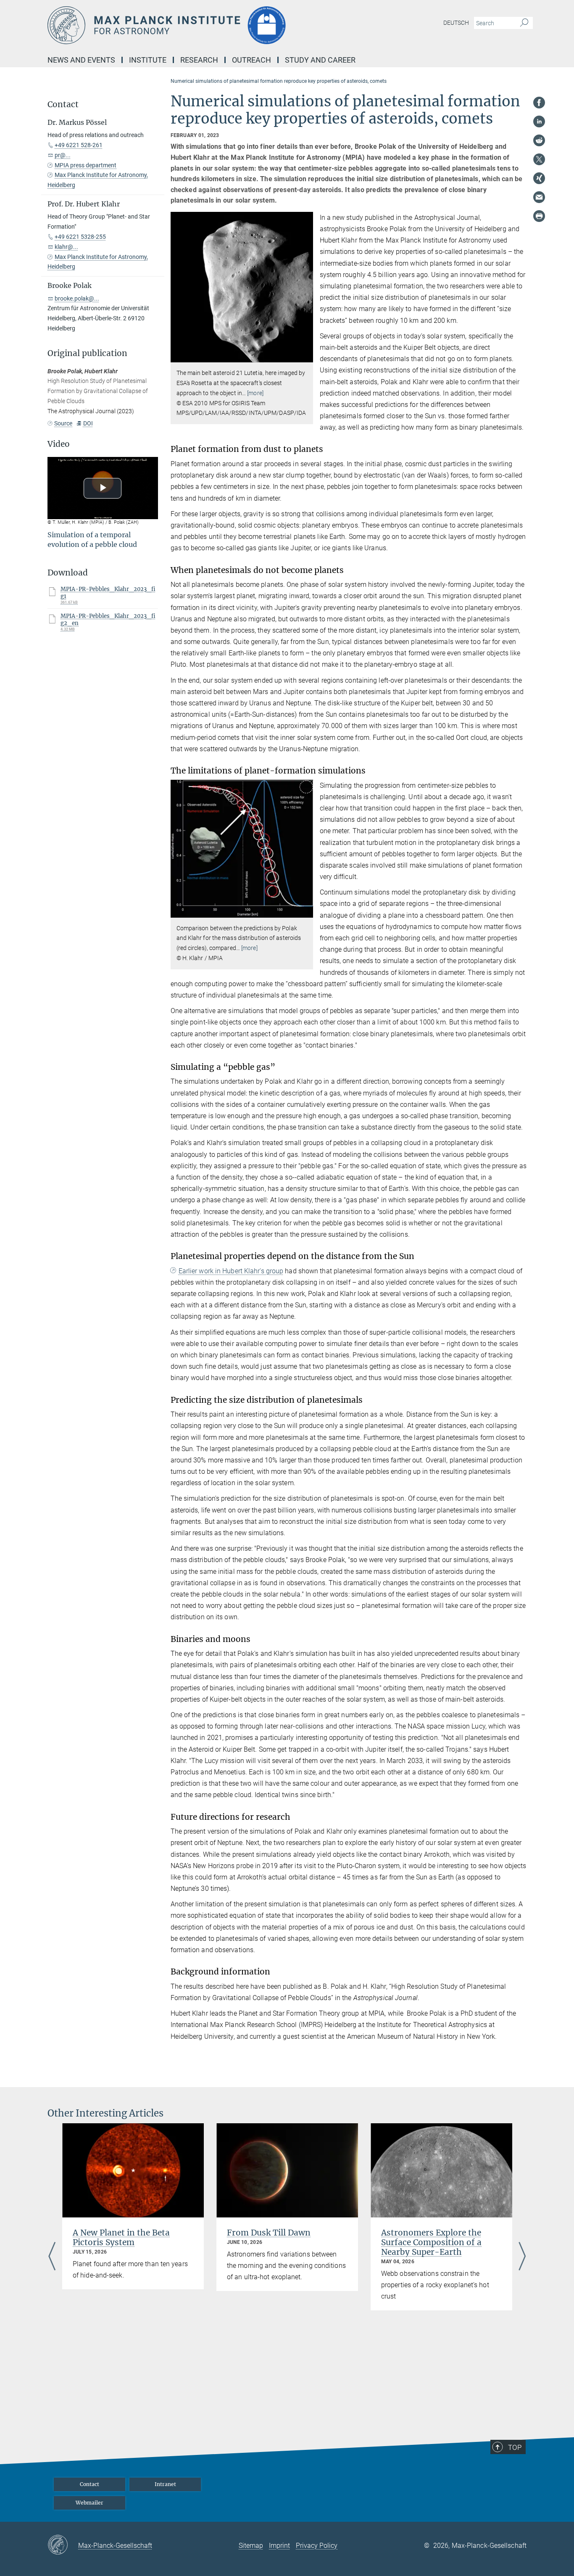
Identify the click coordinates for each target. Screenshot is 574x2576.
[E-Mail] (539, 197)
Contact (90, 2484)
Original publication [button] (87, 353)
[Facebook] (539, 103)
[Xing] (539, 178)
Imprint (279, 2546)
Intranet (165, 2484)
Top (515, 2447)
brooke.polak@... (77, 298)
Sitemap (251, 2546)
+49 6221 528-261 (79, 145)
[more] (255, 393)
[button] (306, 356)
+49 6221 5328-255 (80, 237)
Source (63, 423)
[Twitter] (539, 159)
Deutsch (456, 23)
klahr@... (66, 247)
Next (522, 2257)
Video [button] (59, 444)
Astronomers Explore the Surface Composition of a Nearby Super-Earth (431, 2242)
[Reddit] (539, 140)
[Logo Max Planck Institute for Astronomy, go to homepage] (205, 25)
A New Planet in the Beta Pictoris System (121, 2237)
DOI (88, 423)
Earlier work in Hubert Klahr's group (231, 1271)
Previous (52, 2257)
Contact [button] (63, 104)
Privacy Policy (317, 2546)
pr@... (63, 155)
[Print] (539, 216)
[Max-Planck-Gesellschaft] (63, 2545)
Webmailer (90, 2503)
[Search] (524, 23)
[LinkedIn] (539, 121)
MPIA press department (86, 165)
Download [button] (68, 573)
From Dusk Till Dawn (269, 2233)
